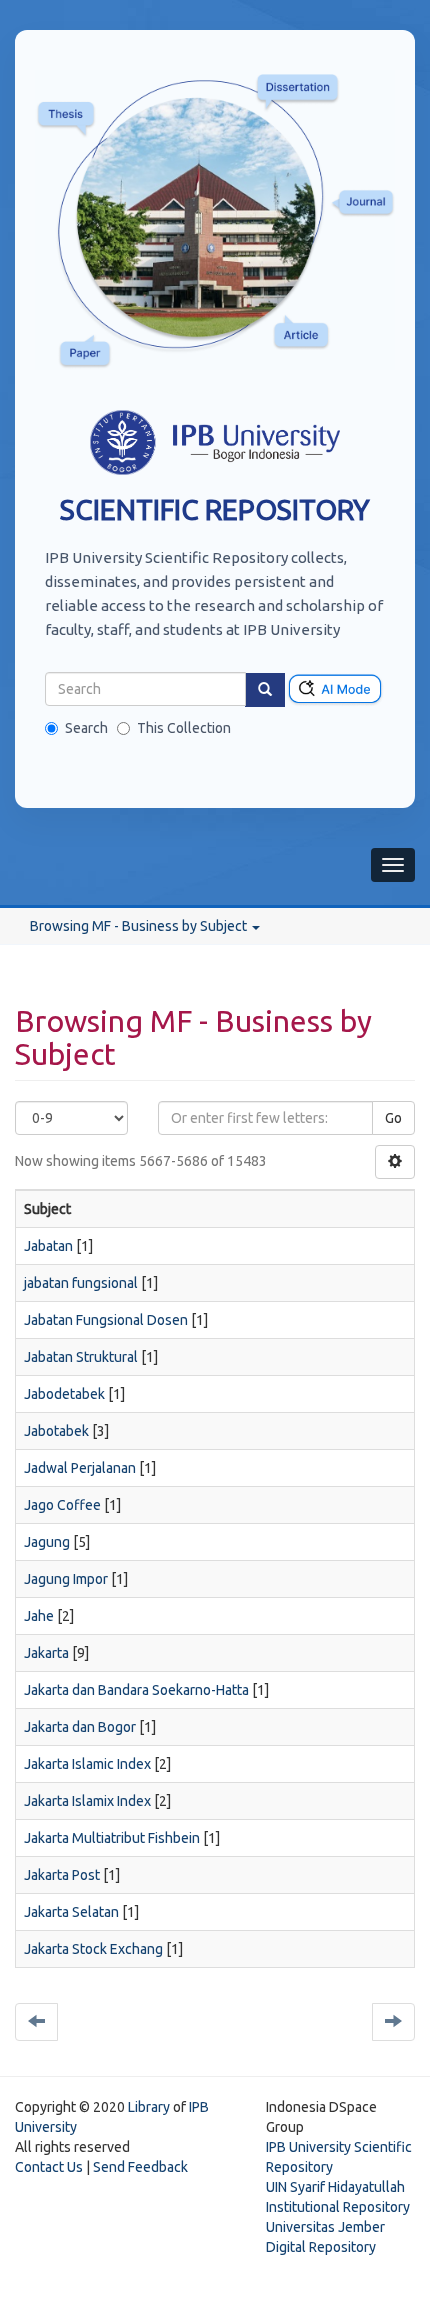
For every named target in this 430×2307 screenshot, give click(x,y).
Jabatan (48, 1246)
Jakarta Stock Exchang (93, 1949)
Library (149, 2107)
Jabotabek (56, 1431)
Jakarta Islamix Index (87, 1801)
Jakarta (46, 1653)
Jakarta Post (62, 1875)
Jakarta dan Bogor (80, 1727)
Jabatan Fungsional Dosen (106, 1320)
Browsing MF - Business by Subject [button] (140, 926)
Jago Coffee (62, 1505)
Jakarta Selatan (71, 1912)
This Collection (184, 728)
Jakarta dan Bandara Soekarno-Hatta (136, 1690)
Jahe (39, 1616)
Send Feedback (140, 2167)
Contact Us (49, 2167)
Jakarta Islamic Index (87, 1764)
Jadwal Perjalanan (80, 1468)
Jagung (47, 1542)
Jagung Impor (66, 1579)
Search (86, 728)
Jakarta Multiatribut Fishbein (112, 1838)
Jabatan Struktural (81, 1357)
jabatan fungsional (81, 1283)
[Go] (265, 690)
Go (393, 1118)
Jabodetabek (64, 1394)
